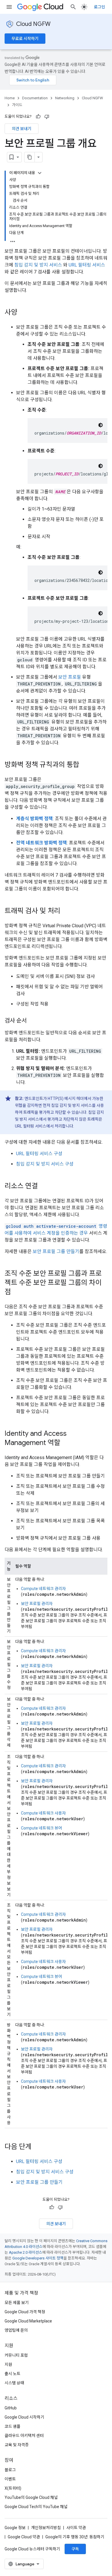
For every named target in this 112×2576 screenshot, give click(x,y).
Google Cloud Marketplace (28, 2321)
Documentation (35, 98)
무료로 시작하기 (25, 39)
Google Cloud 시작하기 (24, 2417)
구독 (75, 2549)
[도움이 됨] (38, 117)
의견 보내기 (22, 129)
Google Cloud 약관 (24, 2537)
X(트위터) (13, 2488)
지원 (8, 2364)
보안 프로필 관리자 (37, 1604)
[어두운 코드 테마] (101, 425)
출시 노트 (12, 2374)
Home (10, 98)
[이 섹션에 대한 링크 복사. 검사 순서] (32, 1021)
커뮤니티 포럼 (16, 2355)
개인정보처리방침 (46, 2528)
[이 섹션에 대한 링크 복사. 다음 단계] (37, 2147)
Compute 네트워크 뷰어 (41, 1828)
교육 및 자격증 (17, 2445)
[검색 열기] (73, 7)
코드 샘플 (12, 2426)
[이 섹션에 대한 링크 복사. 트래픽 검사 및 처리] (66, 911)
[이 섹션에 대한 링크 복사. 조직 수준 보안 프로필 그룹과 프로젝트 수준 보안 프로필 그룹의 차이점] (17, 1292)
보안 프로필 (70, 677)
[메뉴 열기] (9, 7)
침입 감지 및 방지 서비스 (38, 265)
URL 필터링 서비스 (87, 265)
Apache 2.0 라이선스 (26, 2252)
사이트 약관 (76, 2528)
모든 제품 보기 (17, 2303)
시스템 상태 (14, 2383)
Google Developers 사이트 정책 (38, 2258)
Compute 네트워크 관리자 (43, 1589)
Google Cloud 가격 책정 (25, 2312)
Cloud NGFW (33, 24)
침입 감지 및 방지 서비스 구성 (45, 1164)
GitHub (11, 2408)
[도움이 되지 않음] (47, 117)
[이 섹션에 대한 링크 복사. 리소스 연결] (44, 1187)
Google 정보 (15, 2528)
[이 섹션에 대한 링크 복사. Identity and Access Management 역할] (66, 1443)
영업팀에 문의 (16, 2330)
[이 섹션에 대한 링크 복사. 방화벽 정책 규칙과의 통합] (85, 765)
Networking (65, 98)
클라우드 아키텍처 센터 (24, 2436)
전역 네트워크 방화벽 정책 (41, 843)
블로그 (10, 2470)
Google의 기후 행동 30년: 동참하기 (75, 2537)
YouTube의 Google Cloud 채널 (31, 2497)
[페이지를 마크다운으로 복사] (30, 157)
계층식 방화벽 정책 (34, 819)
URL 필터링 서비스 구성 (39, 1154)
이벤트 (10, 2479)
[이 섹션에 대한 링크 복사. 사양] (23, 313)
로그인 (100, 7)
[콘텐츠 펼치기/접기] (40, 173)
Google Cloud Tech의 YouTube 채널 (36, 2507)
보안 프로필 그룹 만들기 (56, 1251)
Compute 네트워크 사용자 (43, 1813)
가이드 (17, 105)
